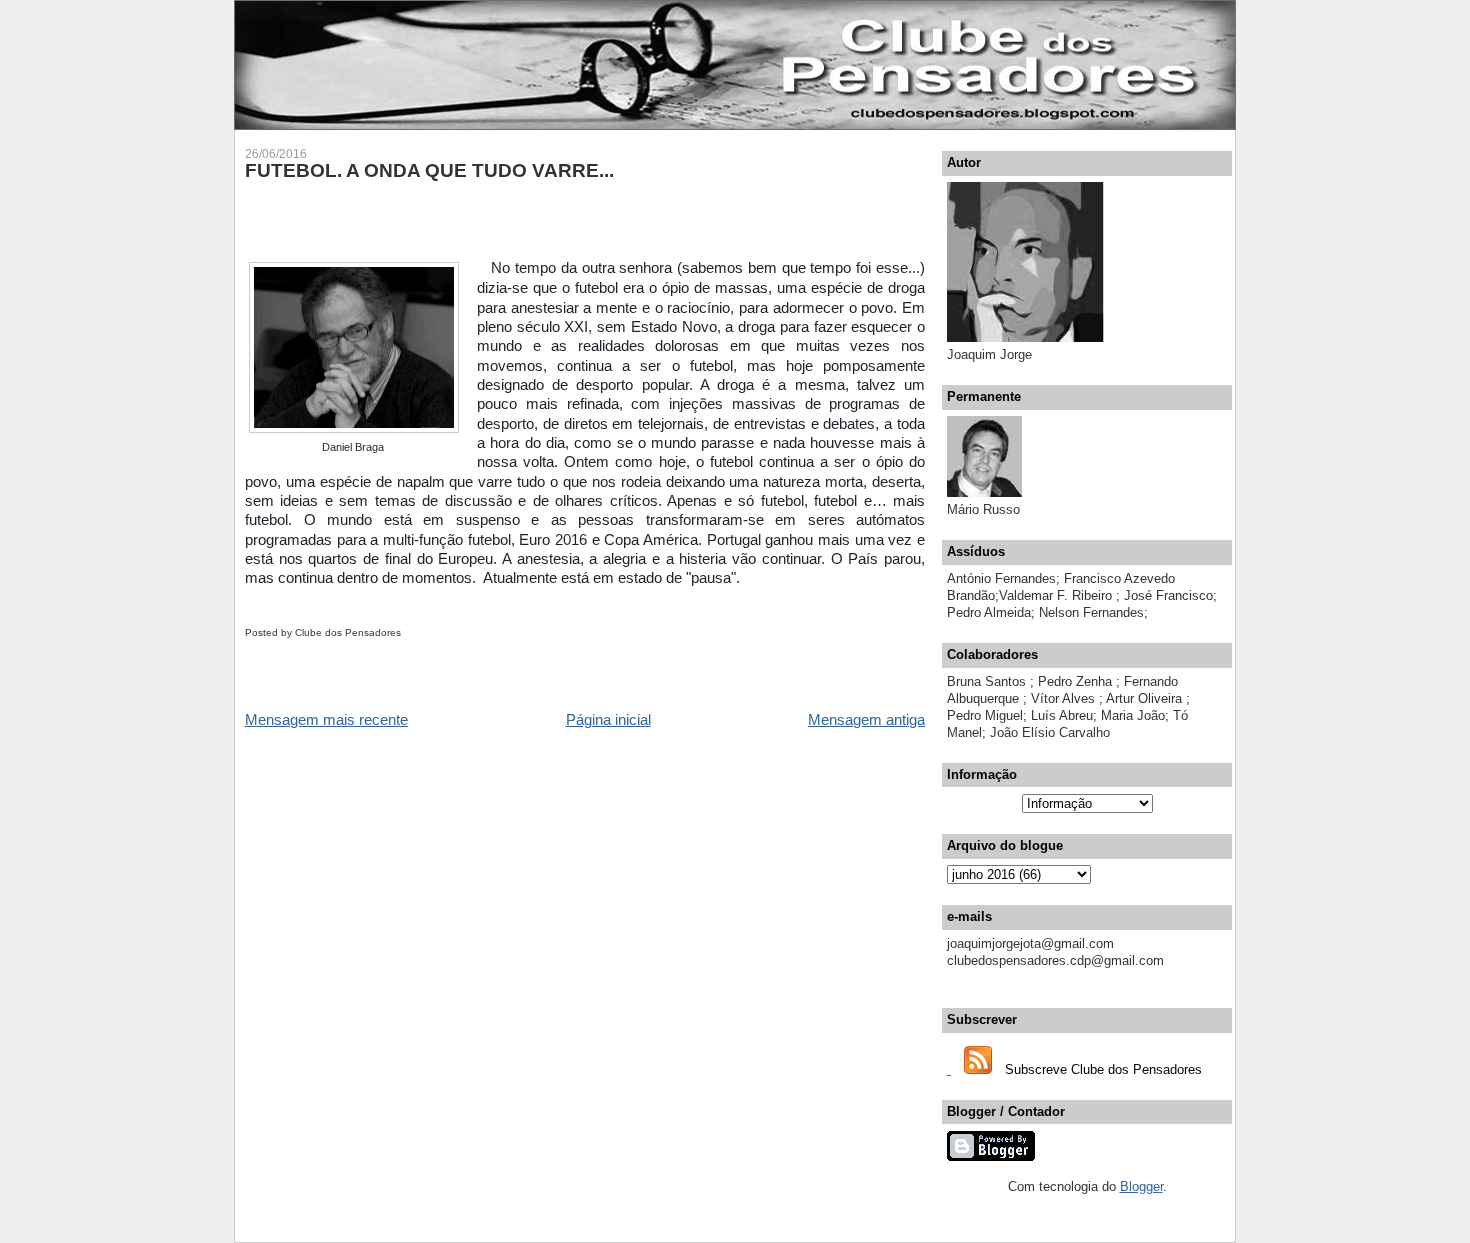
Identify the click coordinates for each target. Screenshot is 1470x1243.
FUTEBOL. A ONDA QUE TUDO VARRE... (429, 170)
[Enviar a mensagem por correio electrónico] (405, 632)
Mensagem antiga (866, 719)
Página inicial (608, 719)
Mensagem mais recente (326, 719)
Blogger (1141, 1186)
